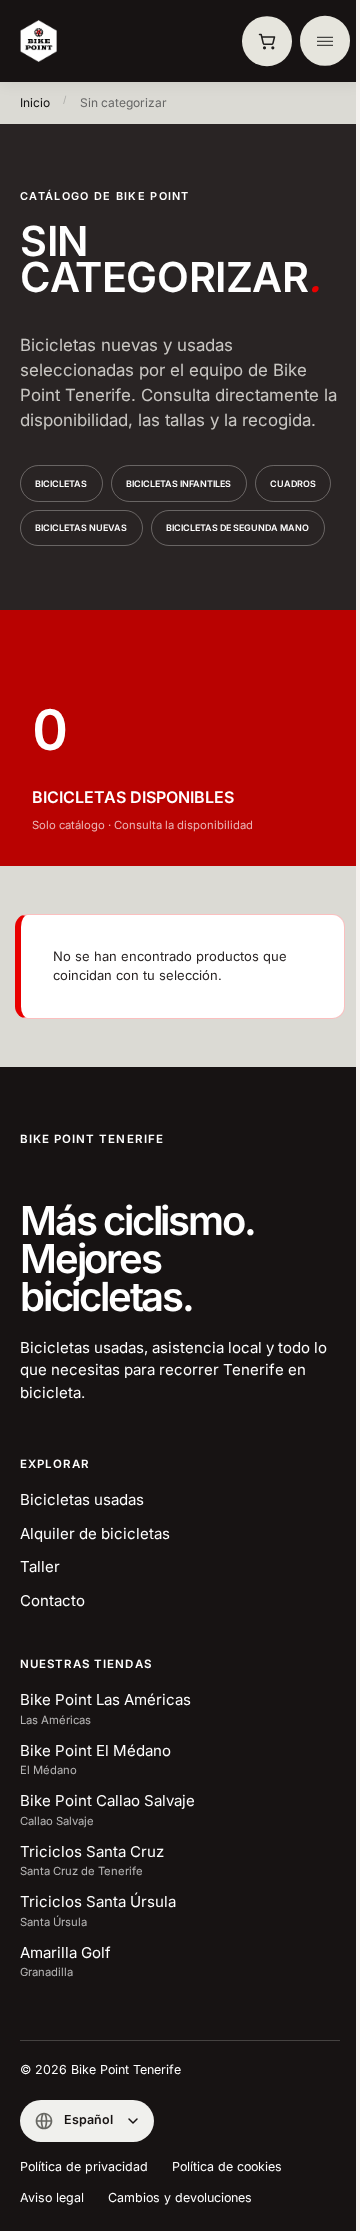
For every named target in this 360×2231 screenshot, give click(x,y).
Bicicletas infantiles (178, 483)
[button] (267, 41)
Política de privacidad (84, 2166)
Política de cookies (227, 2166)
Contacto (52, 1600)
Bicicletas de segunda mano (237, 527)
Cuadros (293, 483)
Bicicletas (61, 483)
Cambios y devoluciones (180, 2197)
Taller (40, 1566)
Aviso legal (52, 2197)
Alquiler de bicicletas (95, 1533)
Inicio (35, 102)
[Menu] (325, 41)
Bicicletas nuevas (81, 527)
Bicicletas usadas (82, 1499)
